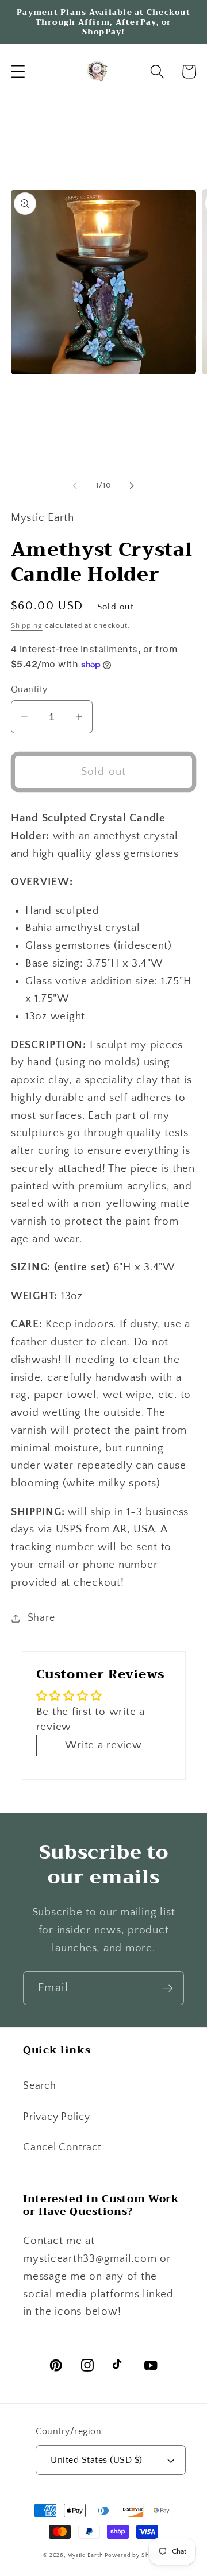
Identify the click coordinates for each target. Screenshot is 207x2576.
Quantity (29, 689)
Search (40, 2086)
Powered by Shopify (134, 2555)
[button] (18, 72)
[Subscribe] (168, 1988)
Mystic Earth (85, 2555)
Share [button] (41, 1618)
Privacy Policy (57, 2117)
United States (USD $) (97, 2460)
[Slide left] (75, 486)
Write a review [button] (103, 1745)
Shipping (27, 625)
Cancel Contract (62, 2148)
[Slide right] (132, 486)
